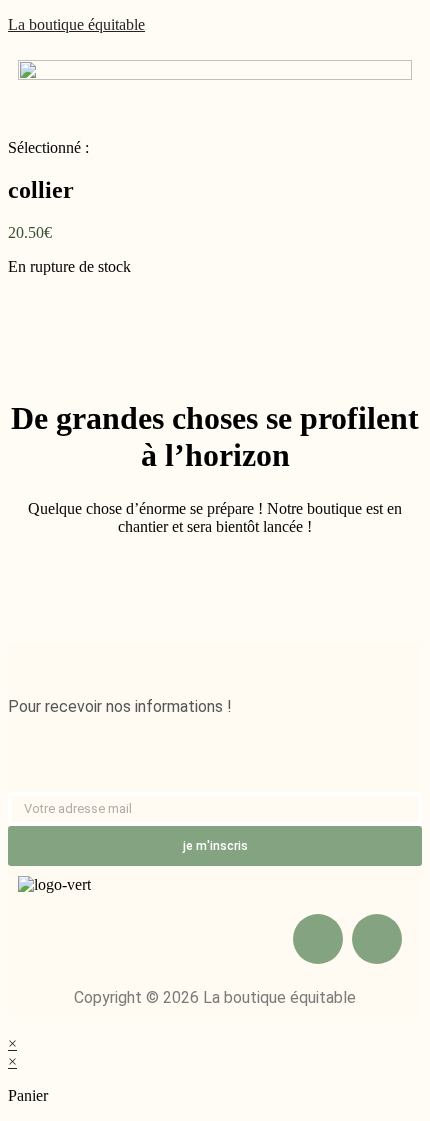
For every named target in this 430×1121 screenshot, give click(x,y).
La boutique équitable (76, 24)
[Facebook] (318, 939)
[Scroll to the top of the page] (14, 1025)
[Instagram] (377, 939)
